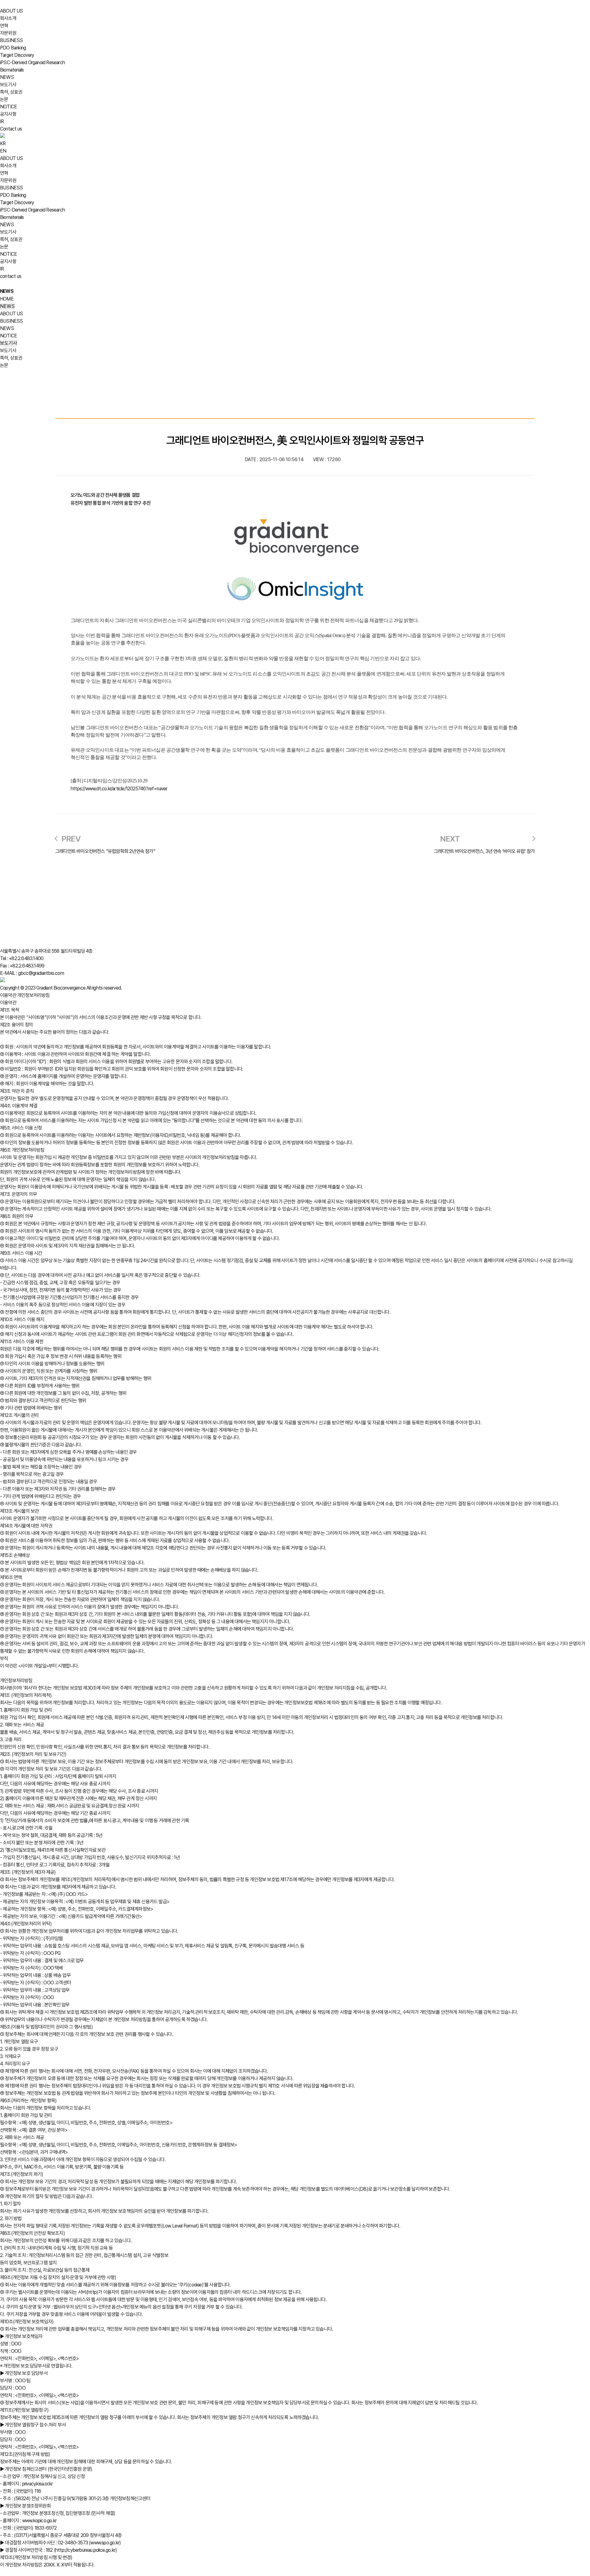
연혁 (4, 26)
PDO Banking (13, 48)
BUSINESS (12, 40)
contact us (11, 276)
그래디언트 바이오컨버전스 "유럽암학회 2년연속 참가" (105, 851)
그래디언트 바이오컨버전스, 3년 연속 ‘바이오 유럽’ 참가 (484, 851)
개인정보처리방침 (33, 995)
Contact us (11, 129)
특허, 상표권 (11, 92)
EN (3, 151)
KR (3, 144)
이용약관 (8, 995)
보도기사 (8, 85)
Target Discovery (17, 55)
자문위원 (8, 33)
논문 (4, 99)
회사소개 (8, 18)
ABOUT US (12, 11)
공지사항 (8, 114)
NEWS (7, 77)
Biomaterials (12, 70)
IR (2, 121)
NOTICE (8, 107)
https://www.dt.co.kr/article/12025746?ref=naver (119, 789)
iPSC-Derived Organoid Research (32, 62)
